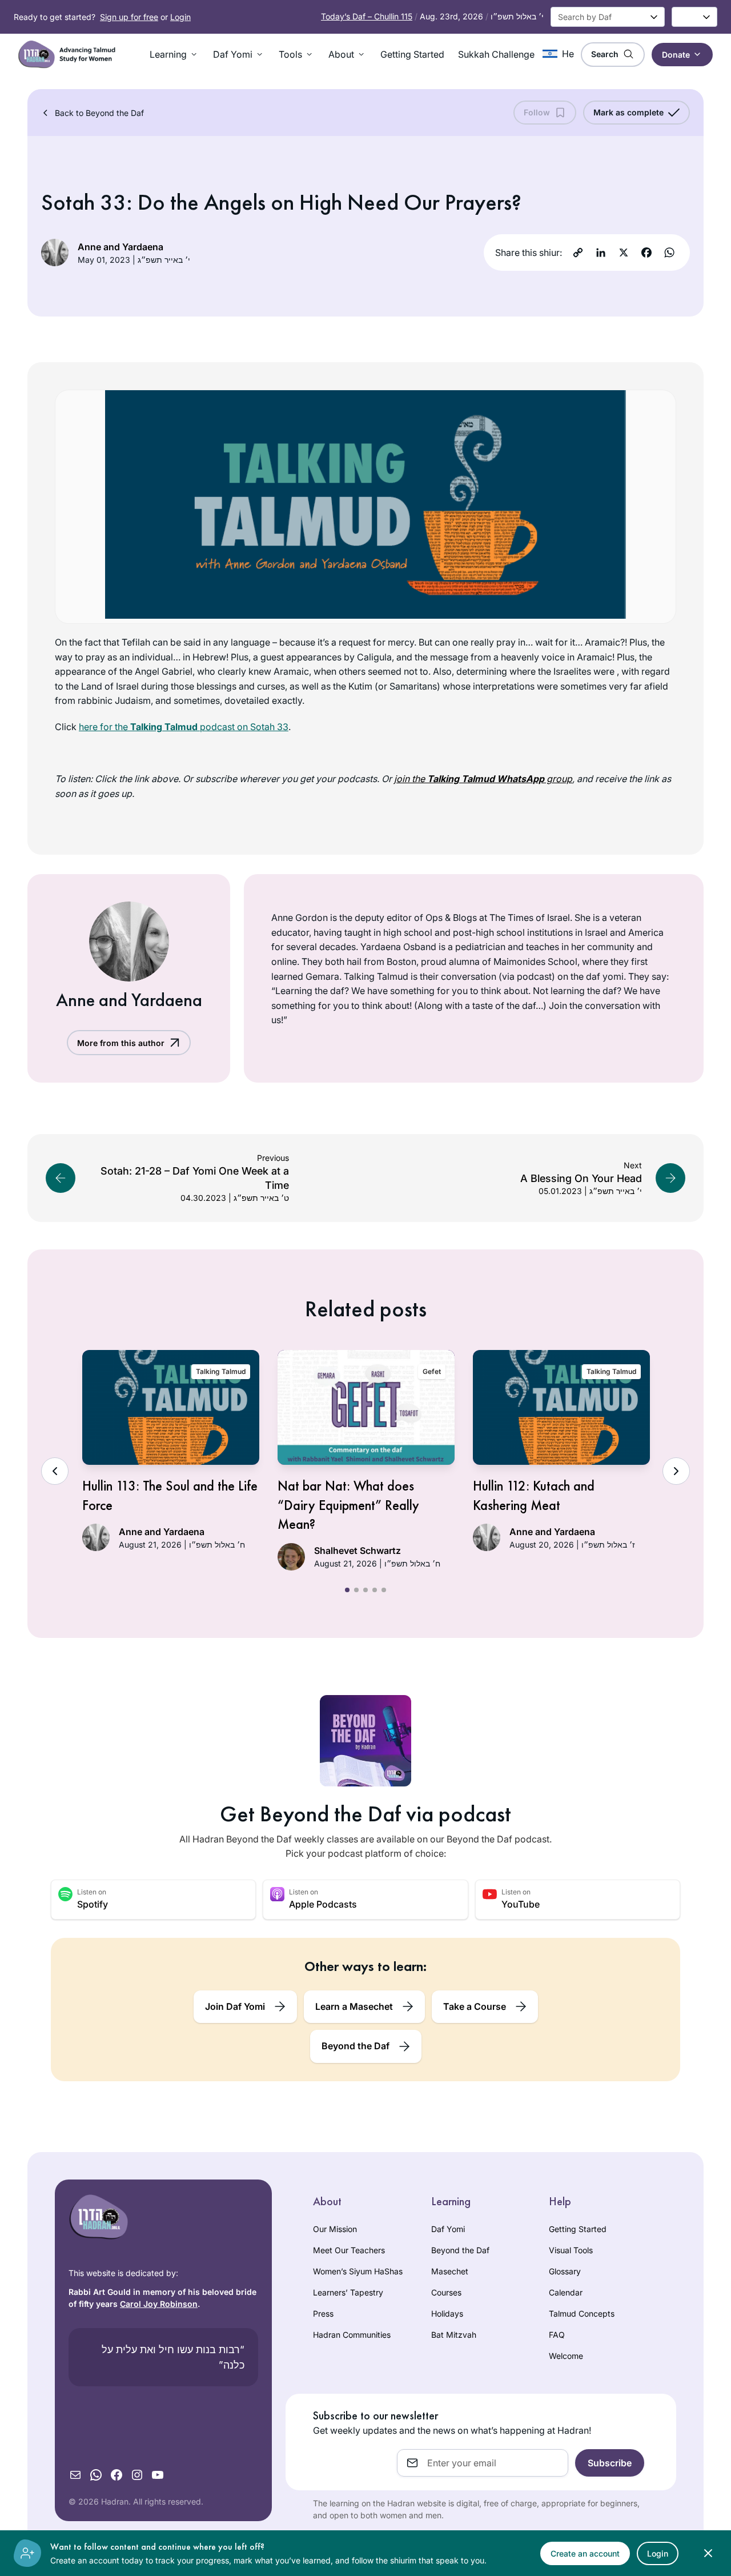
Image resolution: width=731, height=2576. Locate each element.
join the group (483, 779)
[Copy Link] (578, 253)
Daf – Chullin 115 (367, 16)
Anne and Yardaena (121, 247)
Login (180, 17)
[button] (174, 54)
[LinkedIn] (601, 253)
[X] (624, 253)
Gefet (432, 1371)
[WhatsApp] (669, 253)
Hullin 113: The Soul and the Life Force (170, 1495)
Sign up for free (129, 17)
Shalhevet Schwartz (358, 1551)
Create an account (585, 2553)
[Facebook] (646, 253)
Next (676, 1471)
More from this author (121, 1043)
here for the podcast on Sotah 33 (184, 727)
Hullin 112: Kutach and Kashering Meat (534, 1495)
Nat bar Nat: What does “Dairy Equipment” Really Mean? (348, 1505)
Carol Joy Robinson (159, 2304)
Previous (55, 1471)
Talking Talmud (221, 1371)
